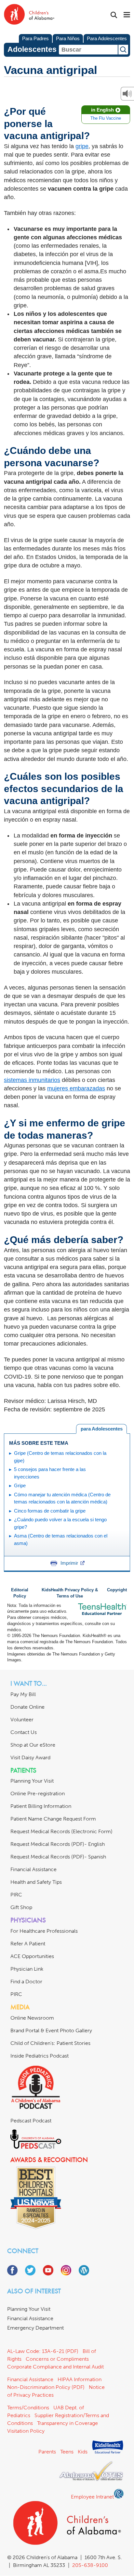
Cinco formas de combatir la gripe (50, 1511)
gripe (82, 146)
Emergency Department (35, 2328)
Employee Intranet (92, 2497)
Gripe (20, 1485)
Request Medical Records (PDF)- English (58, 1844)
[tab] (101, 1429)
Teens (67, 2452)
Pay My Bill (23, 1694)
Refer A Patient (28, 1944)
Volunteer (22, 1720)
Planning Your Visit (32, 1781)
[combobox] (88, 50)
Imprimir (69, 1563)
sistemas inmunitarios (32, 1080)
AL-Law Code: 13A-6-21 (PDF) (43, 2351)
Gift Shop (21, 1907)
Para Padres (35, 38)
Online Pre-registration (38, 1793)
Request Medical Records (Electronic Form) (61, 1831)
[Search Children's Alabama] (114, 15)
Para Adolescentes (107, 38)
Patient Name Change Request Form (53, 1819)
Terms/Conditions (28, 2408)
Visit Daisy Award (30, 1757)
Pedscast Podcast (31, 2121)
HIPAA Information (80, 2379)
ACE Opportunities (32, 1956)
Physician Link (27, 1969)
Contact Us (24, 1732)
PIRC (16, 1895)
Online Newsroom (32, 2018)
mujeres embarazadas (76, 1088)
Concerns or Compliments (57, 2359)
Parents (47, 2452)
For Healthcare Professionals (44, 1931)
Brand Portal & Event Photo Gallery (51, 2030)
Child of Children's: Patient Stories (50, 2043)
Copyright (117, 1590)
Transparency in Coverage (67, 2423)
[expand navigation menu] (127, 15)
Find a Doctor (26, 1982)
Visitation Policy (26, 2431)
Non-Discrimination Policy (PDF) (46, 2387)
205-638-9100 (90, 2565)
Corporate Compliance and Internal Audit (55, 2367)
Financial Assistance (33, 1869)
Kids (83, 2452)
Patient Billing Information (41, 1806)
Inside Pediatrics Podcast (40, 2056)
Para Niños (68, 38)
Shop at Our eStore (33, 1745)
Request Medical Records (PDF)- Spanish (58, 1857)
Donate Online (27, 1707)
